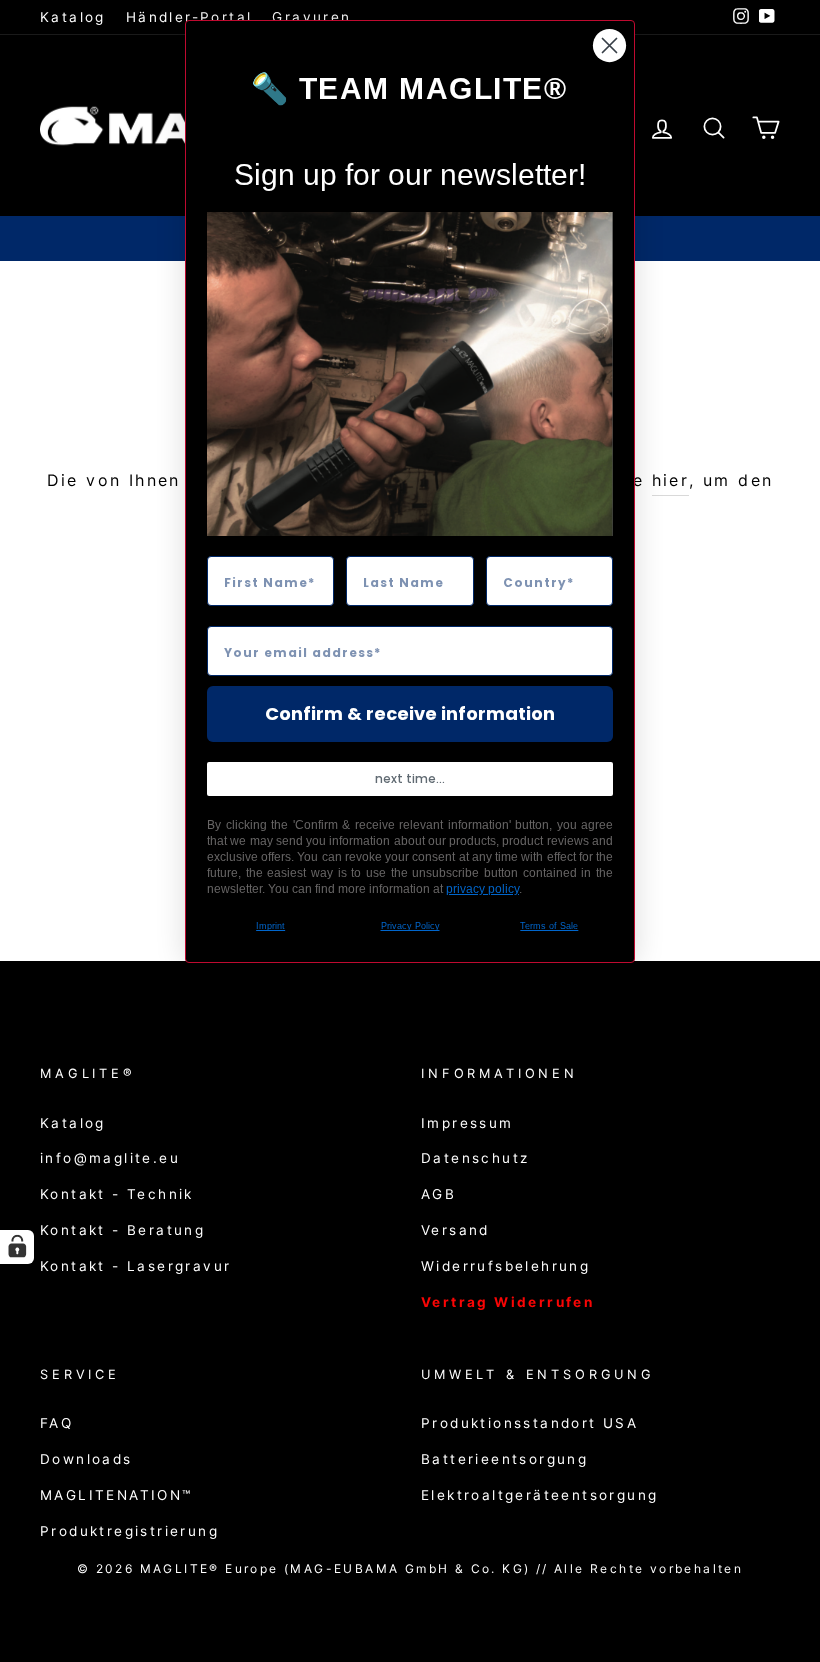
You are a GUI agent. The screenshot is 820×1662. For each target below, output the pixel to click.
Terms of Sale (549, 926)
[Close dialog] (609, 45)
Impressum (467, 1123)
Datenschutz (475, 1158)
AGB (438, 1194)
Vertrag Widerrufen (507, 1302)
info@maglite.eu (110, 1158)
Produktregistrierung (129, 1531)
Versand (455, 1230)
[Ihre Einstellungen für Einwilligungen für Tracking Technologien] (17, 1247)
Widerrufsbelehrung (505, 1266)
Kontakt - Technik (117, 1194)
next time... (410, 778)
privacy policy (482, 889)
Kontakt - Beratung (122, 1230)
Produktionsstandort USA (529, 1423)
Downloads (86, 1459)
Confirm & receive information (410, 713)
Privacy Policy (410, 926)
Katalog (73, 17)
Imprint (270, 926)
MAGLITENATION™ (116, 1495)
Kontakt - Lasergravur (135, 1266)
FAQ (56, 1423)
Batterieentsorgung (504, 1459)
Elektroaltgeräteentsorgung (539, 1495)
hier (671, 480)
